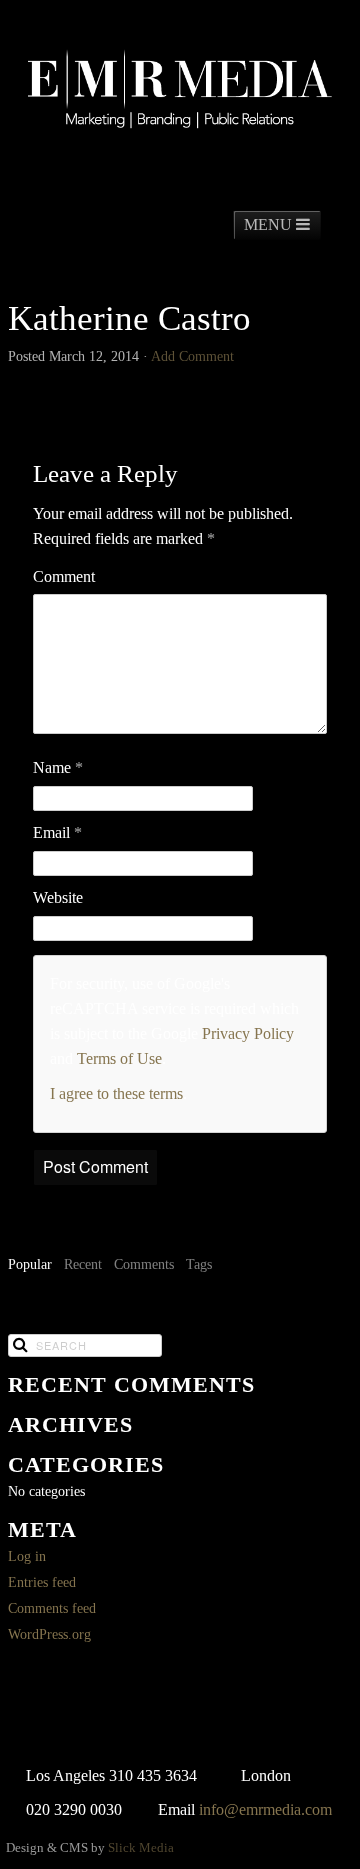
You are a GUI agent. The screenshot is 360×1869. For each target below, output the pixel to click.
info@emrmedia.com (265, 1809)
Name (58, 767)
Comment (64, 576)
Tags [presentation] (199, 1264)
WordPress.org (49, 1634)
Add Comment (192, 356)
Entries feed (42, 1582)
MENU (270, 224)
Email (57, 832)
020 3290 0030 (74, 1809)
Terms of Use (119, 1058)
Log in (27, 1556)
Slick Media (141, 1848)
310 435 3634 (153, 1775)
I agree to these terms (116, 1093)
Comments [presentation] (144, 1264)
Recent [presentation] (83, 1264)
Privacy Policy (248, 1033)
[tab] (30, 1266)
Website (58, 897)
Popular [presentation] (30, 1264)
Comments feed (52, 1608)
